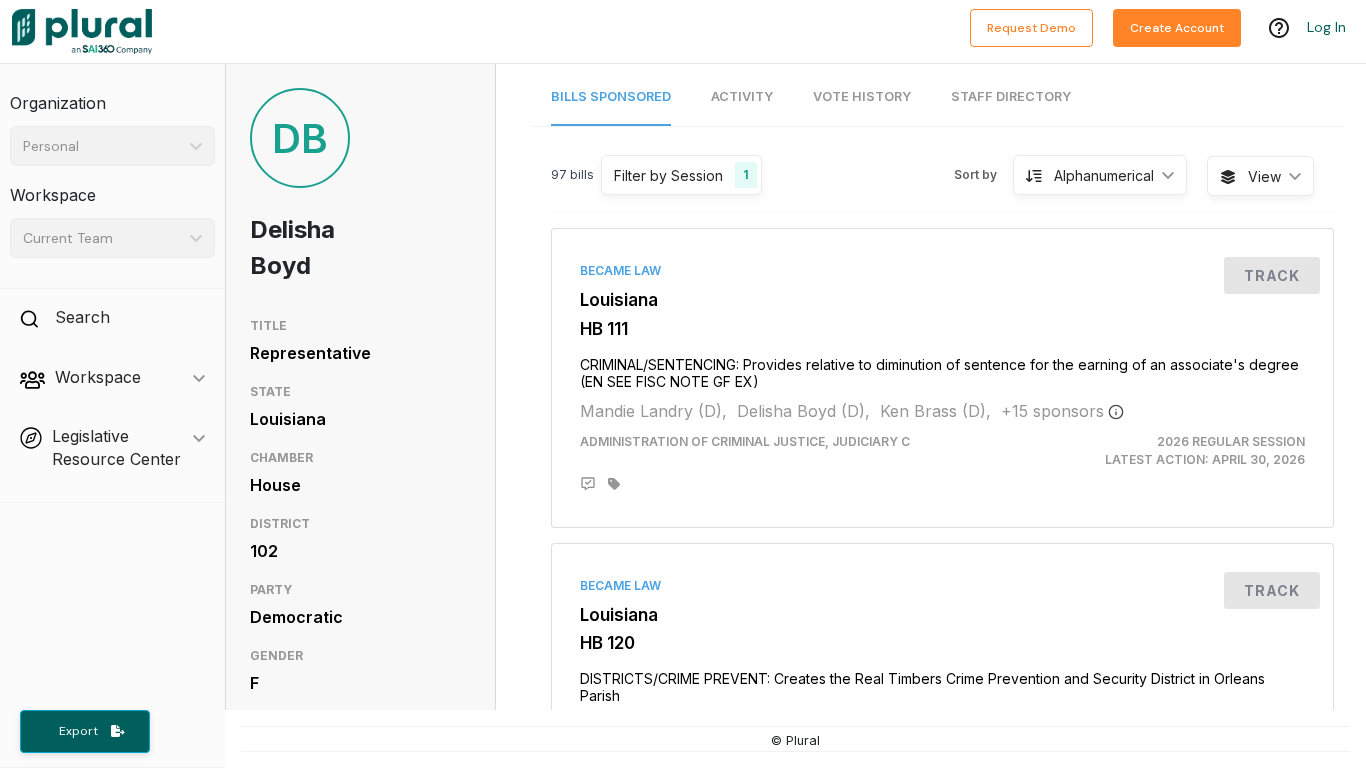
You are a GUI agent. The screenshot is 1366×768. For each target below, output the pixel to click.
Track (1272, 275)
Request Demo (1031, 28)
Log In (1326, 27)
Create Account (1177, 28)
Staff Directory (1011, 96)
